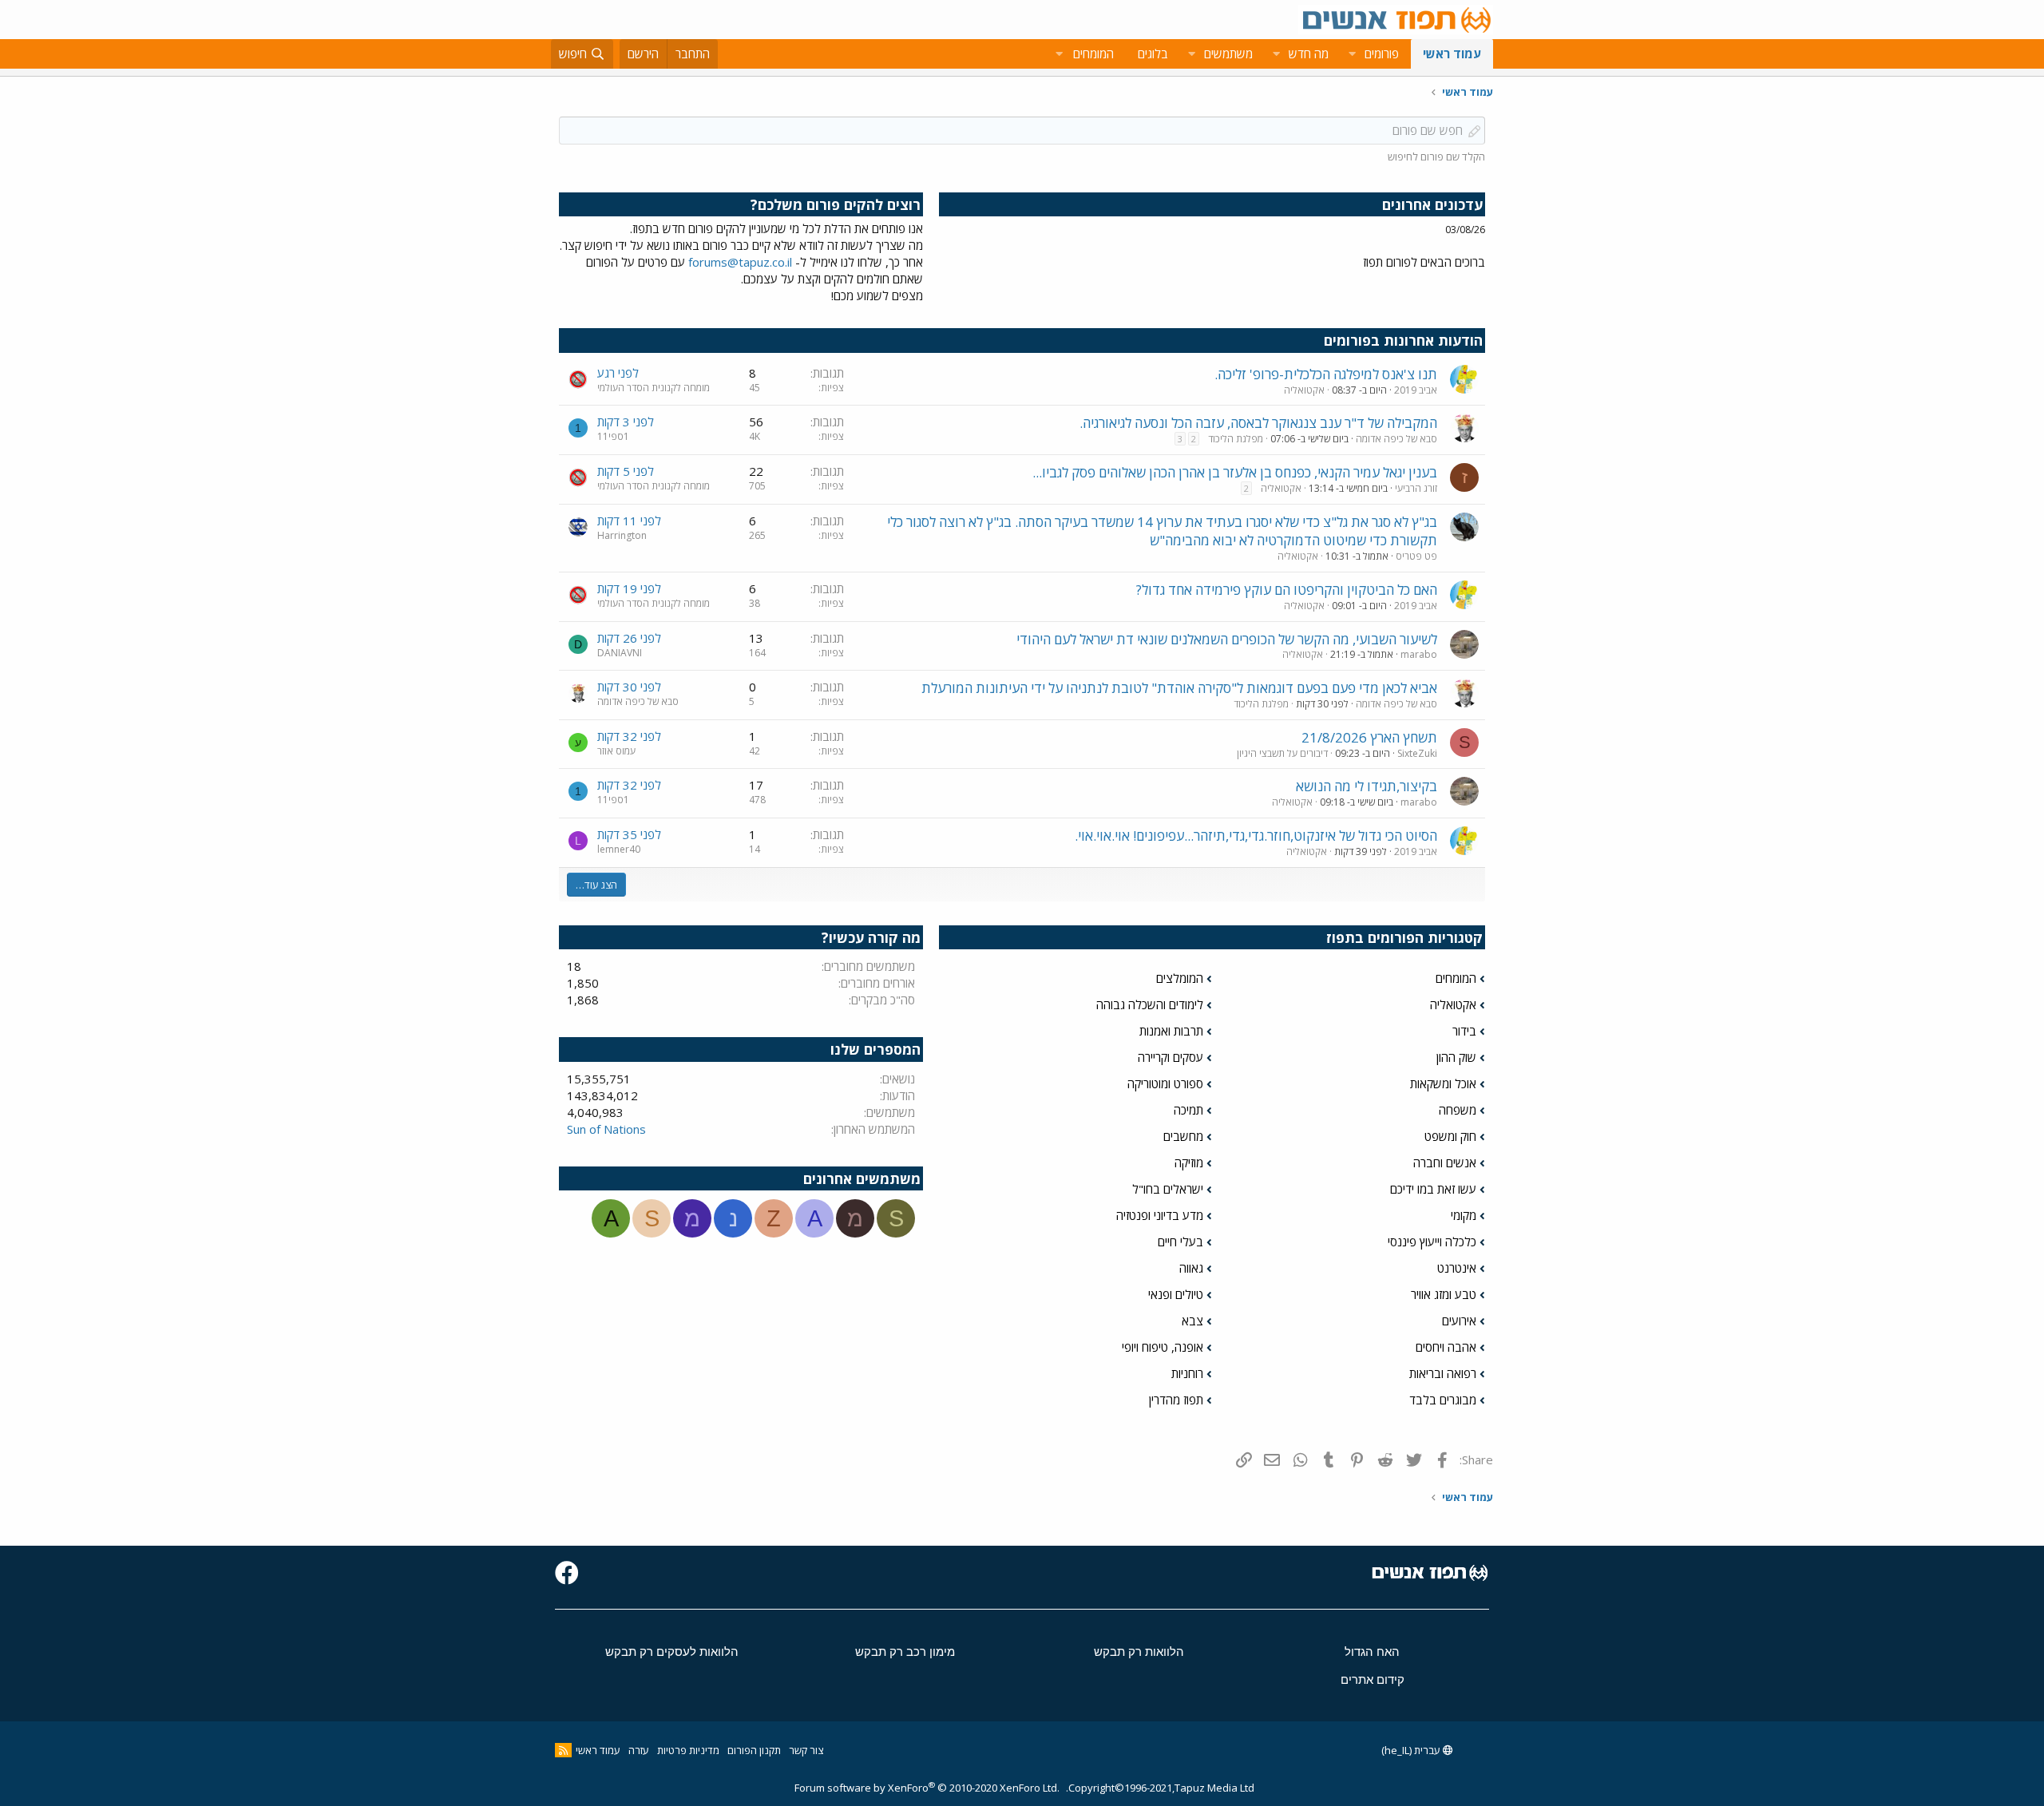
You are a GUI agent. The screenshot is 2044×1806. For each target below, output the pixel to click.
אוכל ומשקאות (1443, 1083)
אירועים (1459, 1321)
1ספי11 (613, 436)
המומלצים (1180, 978)
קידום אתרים (1373, 1679)
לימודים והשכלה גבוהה (1150, 1004)
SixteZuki (1417, 753)
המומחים (1456, 978)
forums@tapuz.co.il (740, 262)
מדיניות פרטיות (688, 1750)
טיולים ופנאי (1176, 1294)
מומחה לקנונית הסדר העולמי (654, 388)
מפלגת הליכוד (1236, 439)
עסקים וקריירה (1171, 1057)
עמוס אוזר (616, 751)
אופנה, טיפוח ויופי (1163, 1347)
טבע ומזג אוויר (1444, 1294)
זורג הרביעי (1416, 488)
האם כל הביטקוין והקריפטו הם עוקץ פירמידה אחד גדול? (1287, 590)
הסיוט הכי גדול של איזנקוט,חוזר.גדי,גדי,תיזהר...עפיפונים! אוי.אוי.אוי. (1256, 836)
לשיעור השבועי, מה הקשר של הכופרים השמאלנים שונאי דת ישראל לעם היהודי (1227, 639)
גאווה (1191, 1268)
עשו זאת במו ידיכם (1433, 1189)
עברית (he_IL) (1412, 1750)
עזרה (639, 1750)
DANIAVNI (620, 653)
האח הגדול (1372, 1652)
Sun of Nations (606, 1129)
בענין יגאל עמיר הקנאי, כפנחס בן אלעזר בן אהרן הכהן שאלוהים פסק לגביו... (1235, 472)
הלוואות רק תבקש (1139, 1652)
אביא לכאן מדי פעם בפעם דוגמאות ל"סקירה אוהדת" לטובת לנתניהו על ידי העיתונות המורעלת (1179, 688)
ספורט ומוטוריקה (1165, 1083)
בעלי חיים (1180, 1242)
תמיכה (1188, 1110)
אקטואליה (1304, 390)
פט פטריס (1416, 556)
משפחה (1458, 1110)
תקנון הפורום (754, 1750)
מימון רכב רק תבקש (905, 1652)
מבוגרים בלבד (1443, 1400)
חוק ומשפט (1450, 1136)
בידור (1464, 1031)
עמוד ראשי (1452, 53)
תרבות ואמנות (1171, 1031)
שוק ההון (1456, 1057)
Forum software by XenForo (927, 1788)
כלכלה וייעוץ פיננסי (1432, 1242)
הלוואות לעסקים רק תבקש (672, 1652)
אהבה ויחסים (1446, 1347)
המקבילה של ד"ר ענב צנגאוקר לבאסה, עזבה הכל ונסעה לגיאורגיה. (1258, 423)
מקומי (1464, 1215)
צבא (1192, 1321)
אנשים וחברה (1445, 1162)
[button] (1352, 54)
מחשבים (1183, 1136)
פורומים (1382, 53)
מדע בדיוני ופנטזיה (1160, 1215)
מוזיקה (1189, 1162)
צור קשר (806, 1750)
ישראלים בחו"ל (1168, 1189)
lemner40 (619, 849)
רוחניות (1187, 1373)
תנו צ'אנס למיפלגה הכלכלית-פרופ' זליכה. (1326, 374)
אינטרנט (1457, 1268)
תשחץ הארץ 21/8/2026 (1369, 737)
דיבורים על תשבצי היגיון (1282, 753)
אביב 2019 (1416, 390)
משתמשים (1228, 53)
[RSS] (563, 1750)
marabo (1419, 654)
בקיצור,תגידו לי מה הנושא (1367, 786)
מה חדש (1309, 53)
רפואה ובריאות (1443, 1373)
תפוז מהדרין (1176, 1400)
